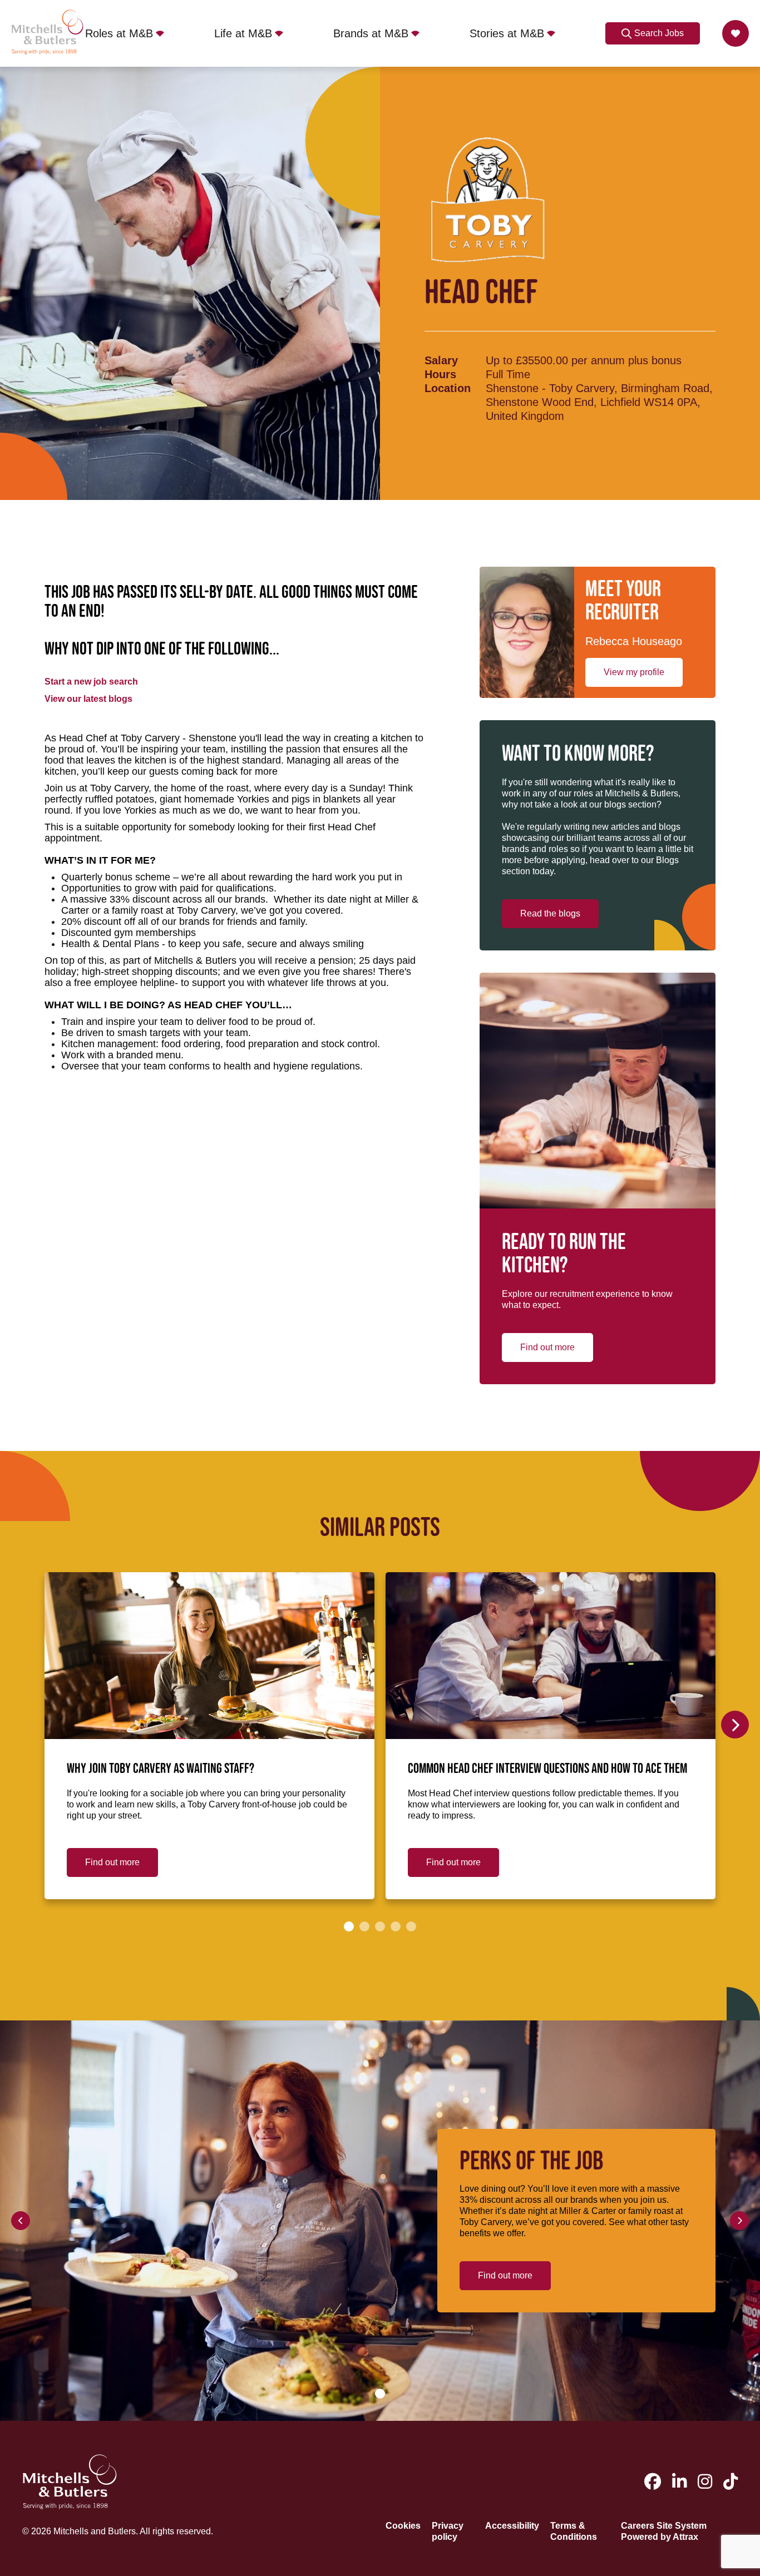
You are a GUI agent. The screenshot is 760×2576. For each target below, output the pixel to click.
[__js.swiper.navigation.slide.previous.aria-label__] (21, 2221)
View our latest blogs (88, 699)
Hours (440, 374)
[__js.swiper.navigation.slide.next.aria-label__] (735, 1725)
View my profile (634, 672)
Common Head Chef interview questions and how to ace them (547, 1769)
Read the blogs (550, 913)
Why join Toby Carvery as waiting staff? (161, 1769)
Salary (441, 360)
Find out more (547, 1347)
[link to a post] (209, 1656)
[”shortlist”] (736, 33)
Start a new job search (91, 682)
